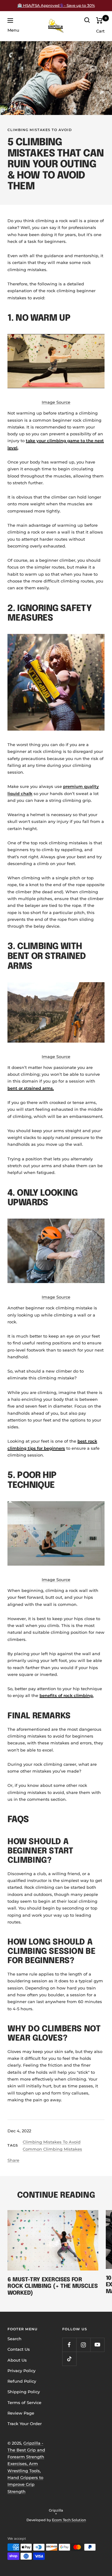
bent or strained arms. (31, 1088)
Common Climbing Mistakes (52, 2149)
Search (14, 2339)
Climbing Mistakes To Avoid (40, 130)
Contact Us (19, 2349)
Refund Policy (22, 2381)
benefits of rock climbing (66, 1695)
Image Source (56, 402)
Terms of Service (24, 2402)
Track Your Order (25, 2424)
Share (13, 2160)
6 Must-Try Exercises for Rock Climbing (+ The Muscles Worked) (53, 2286)
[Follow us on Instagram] (83, 2345)
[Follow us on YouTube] (97, 2345)
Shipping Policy (24, 2392)
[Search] (87, 20)
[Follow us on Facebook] (69, 2345)
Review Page (21, 2413)
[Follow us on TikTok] (69, 2359)
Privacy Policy (21, 2371)
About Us (17, 2360)
